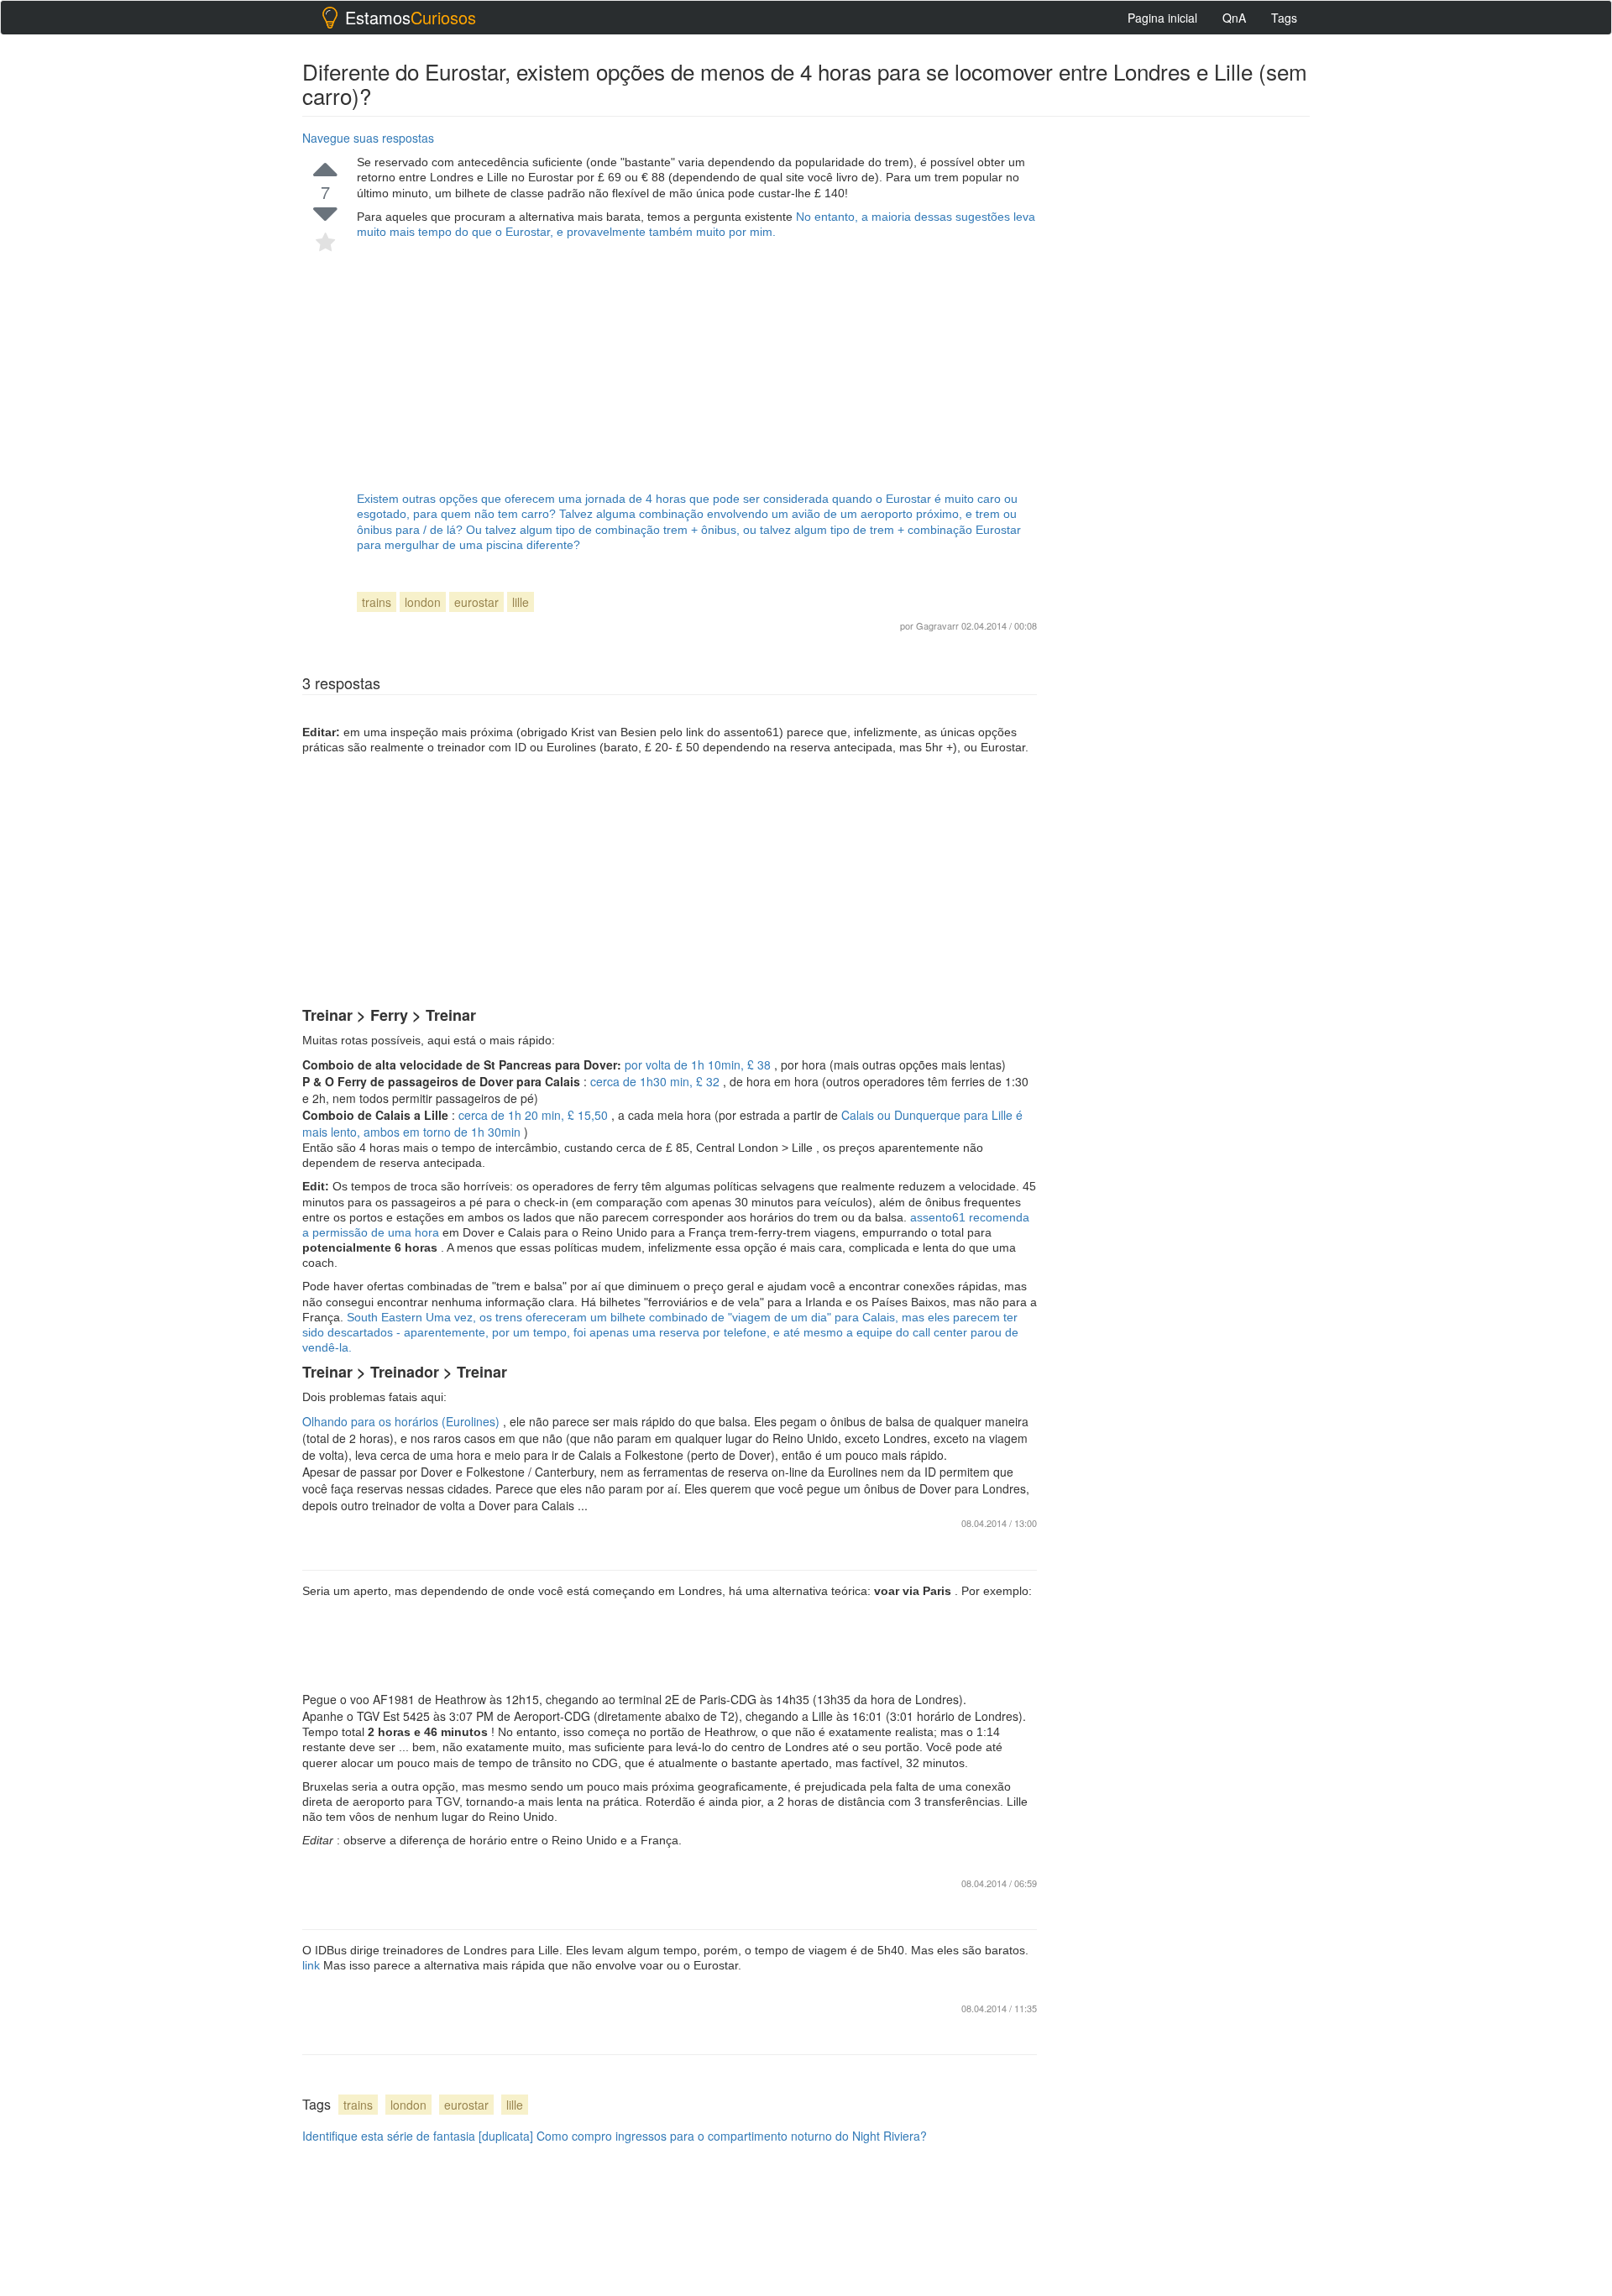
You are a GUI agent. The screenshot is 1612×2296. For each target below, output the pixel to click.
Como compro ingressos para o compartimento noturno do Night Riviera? (732, 2136)
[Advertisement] (697, 365)
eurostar (476, 602)
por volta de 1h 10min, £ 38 (699, 1064)
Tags (1284, 18)
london (423, 602)
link (313, 1965)
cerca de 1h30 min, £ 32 (657, 1081)
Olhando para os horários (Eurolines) (403, 1421)
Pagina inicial (1162, 18)
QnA (1234, 18)
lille (521, 602)
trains (377, 602)
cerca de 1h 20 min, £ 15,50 (535, 1115)
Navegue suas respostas (368, 138)
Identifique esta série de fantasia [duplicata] (418, 2136)
